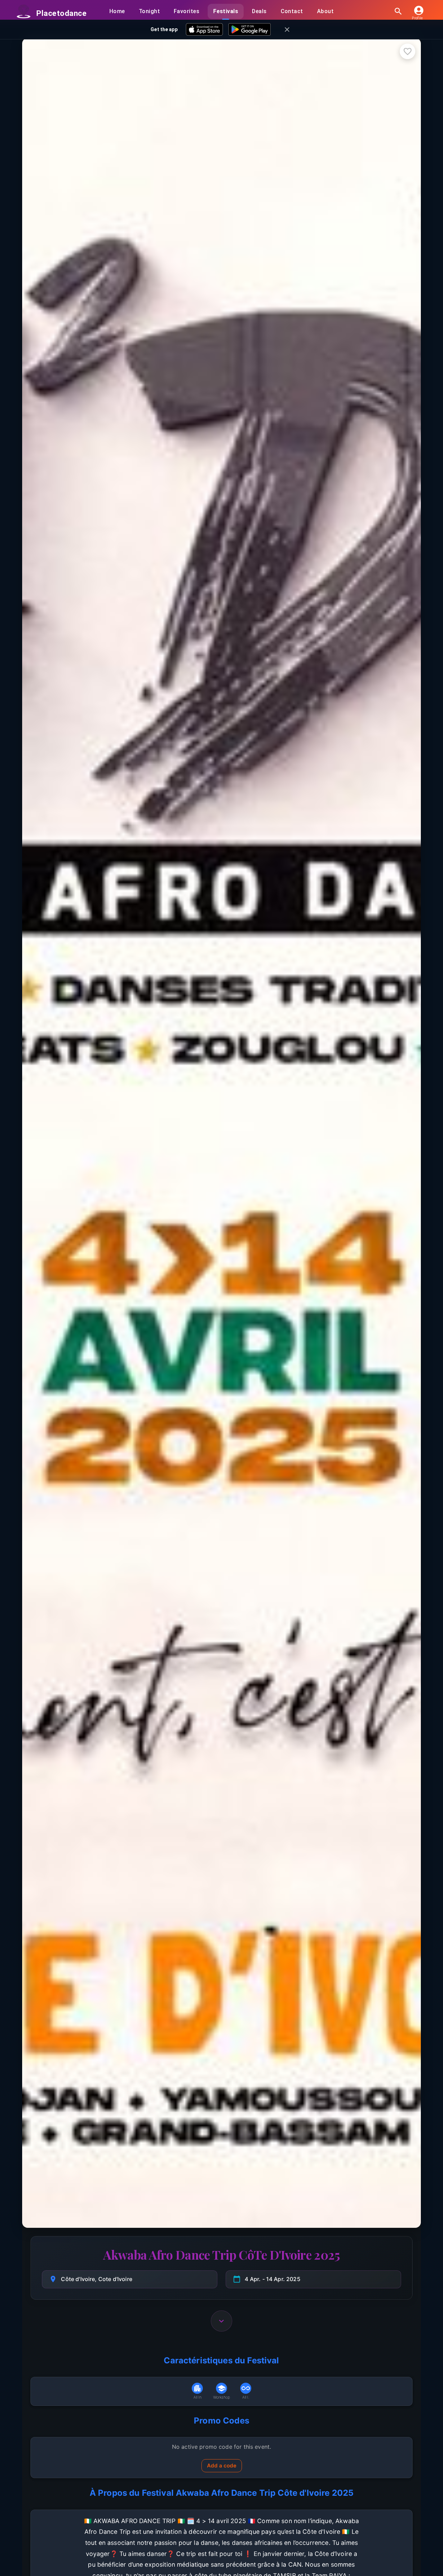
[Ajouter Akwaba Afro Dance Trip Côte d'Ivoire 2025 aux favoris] (408, 51)
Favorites (187, 11)
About (325, 11)
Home (117, 11)
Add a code (222, 2466)
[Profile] (417, 10)
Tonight (149, 11)
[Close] (287, 30)
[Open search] (398, 11)
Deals (259, 11)
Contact (292, 11)
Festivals (226, 11)
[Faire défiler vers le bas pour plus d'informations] (221, 2320)
